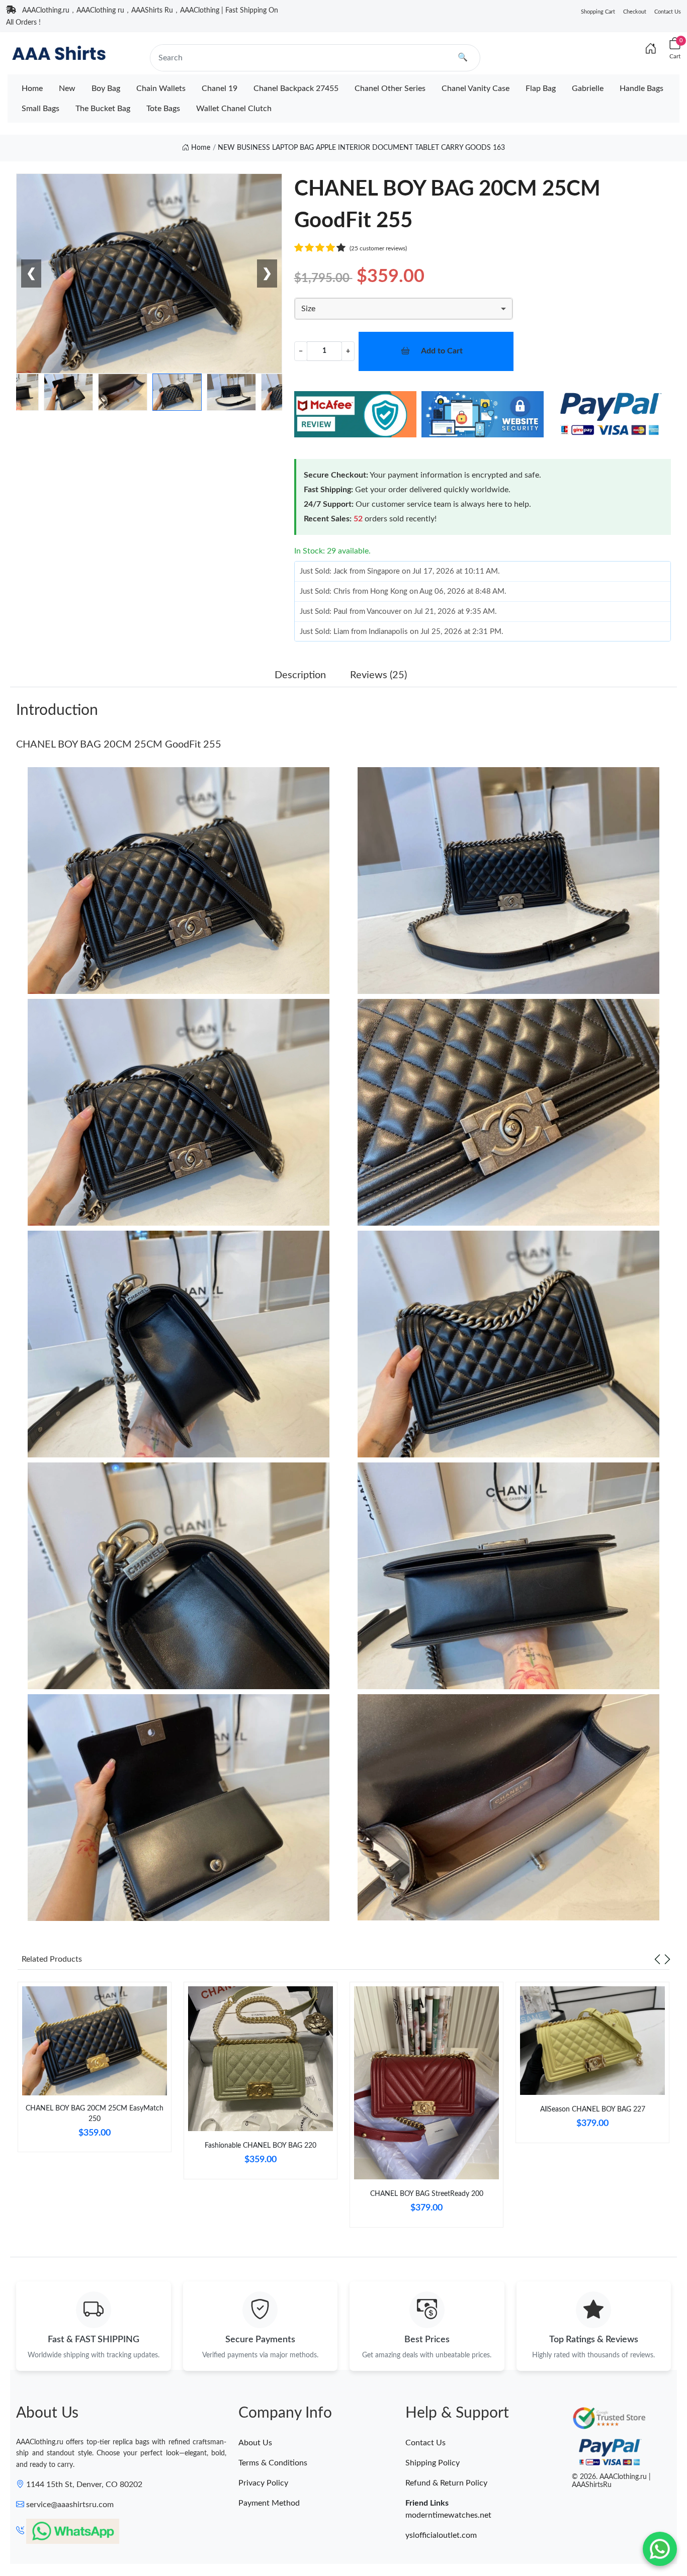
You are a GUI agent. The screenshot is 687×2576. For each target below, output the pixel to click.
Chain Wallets (161, 88)
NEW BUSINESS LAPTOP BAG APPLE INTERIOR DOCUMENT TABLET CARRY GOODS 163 (361, 148)
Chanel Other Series (390, 88)
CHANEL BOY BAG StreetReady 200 (427, 2194)
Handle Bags (641, 88)
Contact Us (668, 12)
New (67, 88)
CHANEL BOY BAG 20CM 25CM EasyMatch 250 (95, 2114)
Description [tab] (300, 675)
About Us (255, 2443)
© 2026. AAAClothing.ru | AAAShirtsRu (611, 2481)
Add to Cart (442, 351)
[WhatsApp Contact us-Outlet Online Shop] (660, 2549)
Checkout (635, 12)
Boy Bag (106, 88)
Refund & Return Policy (446, 2483)
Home (32, 88)
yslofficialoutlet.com (441, 2535)
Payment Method (269, 2503)
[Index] (651, 49)
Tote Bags (163, 109)
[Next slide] (667, 1959)
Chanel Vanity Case (476, 88)
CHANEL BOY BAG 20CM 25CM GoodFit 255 (119, 745)
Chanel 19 (220, 88)
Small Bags (40, 109)
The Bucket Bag (103, 109)
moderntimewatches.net (448, 2515)
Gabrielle (588, 88)
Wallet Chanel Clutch (234, 109)
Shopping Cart (598, 12)
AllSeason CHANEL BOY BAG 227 (593, 2109)
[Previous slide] (657, 1959)
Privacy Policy (263, 2483)
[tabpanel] (95, 2071)
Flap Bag (541, 88)
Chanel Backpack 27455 (296, 88)
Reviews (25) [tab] (378, 675)
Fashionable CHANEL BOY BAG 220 (261, 2146)
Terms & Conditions (273, 2463)
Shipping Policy (433, 2463)
